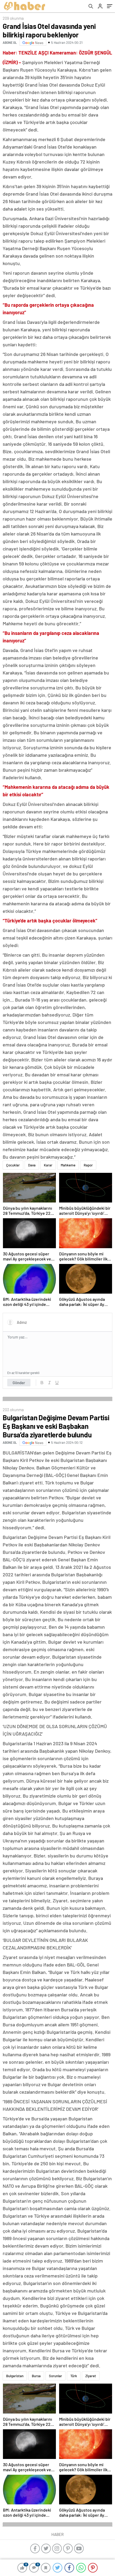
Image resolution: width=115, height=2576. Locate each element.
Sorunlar (55, 2376)
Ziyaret (91, 2376)
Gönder (19, 1383)
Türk (74, 2376)
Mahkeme (68, 1165)
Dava (32, 1165)
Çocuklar (13, 1165)
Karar (48, 1165)
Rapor (88, 1165)
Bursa (36, 2376)
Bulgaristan (15, 2376)
